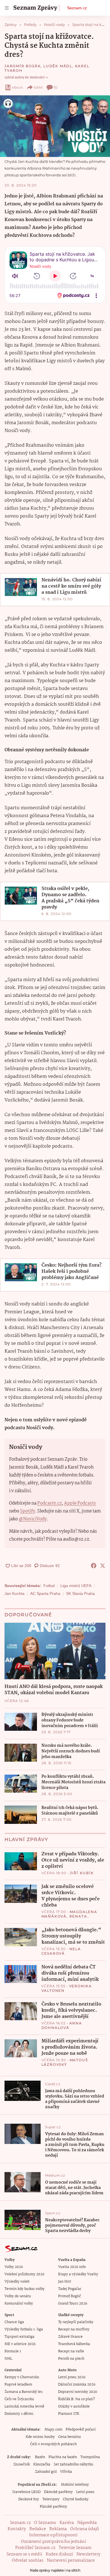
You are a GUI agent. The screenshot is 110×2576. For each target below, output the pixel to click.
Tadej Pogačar (70, 2289)
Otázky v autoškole (74, 2407)
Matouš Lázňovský (65, 2062)
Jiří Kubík (82, 1873)
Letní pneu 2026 (72, 2377)
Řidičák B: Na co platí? (77, 2399)
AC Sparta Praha (45, 1593)
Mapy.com (53, 2430)
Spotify (27, 1511)
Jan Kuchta (15, 1593)
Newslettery (88, 2554)
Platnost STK (69, 2414)
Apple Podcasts (80, 1503)
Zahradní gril (46, 2472)
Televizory (51, 2499)
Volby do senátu (18, 2296)
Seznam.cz (77, 8)
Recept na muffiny (74, 2329)
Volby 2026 (14, 2267)
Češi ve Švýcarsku (19, 2399)
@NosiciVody (33, 1519)
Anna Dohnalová (62, 2025)
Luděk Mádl (58, 66)
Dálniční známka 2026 (77, 2385)
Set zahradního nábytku (73, 2464)
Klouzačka (42, 2464)
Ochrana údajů (85, 2529)
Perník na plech (71, 2359)
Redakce (38, 2529)
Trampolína (90, 2457)
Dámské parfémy (58, 2492)
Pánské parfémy (53, 2507)
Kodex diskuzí (59, 2554)
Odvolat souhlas (28, 2561)
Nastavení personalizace (71, 2561)
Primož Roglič (70, 2296)
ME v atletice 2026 (20, 2344)
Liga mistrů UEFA (76, 1586)
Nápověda (87, 2523)
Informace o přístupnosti (53, 2535)
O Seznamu (45, 2523)
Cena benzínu (70, 2437)
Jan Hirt (65, 2282)
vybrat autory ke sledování (25, 77)
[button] (55, 126)
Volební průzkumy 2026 (24, 2274)
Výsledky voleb (17, 2282)
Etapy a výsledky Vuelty (78, 2274)
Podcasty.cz (49, 1503)
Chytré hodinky (76, 2499)
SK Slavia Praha (80, 1593)
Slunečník (22, 2464)
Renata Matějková (64, 1918)
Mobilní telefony (75, 2485)
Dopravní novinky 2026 (78, 2392)
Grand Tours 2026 (73, 2304)
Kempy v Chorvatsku (22, 2377)
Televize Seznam (75, 2548)
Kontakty (17, 2529)
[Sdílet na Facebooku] (94, 1566)
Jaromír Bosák (23, 66)
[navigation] (7, 8)
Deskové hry (29, 2499)
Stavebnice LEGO (26, 2492)
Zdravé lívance (70, 2337)
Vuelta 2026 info (72, 2267)
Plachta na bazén (63, 2457)
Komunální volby (19, 2304)
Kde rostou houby (40, 2437)
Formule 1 (13, 2351)
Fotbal (49, 1586)
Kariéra (67, 2523)
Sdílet (38, 87)
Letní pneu (85, 2492)
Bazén (40, 2457)
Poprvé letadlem (18, 2385)
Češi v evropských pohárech (53, 2444)
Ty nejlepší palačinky (76, 2322)
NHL (8, 2359)
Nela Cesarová (61, 1951)
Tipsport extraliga (19, 2337)
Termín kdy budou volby (25, 2289)
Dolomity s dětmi (19, 2414)
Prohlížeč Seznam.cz (35, 2548)
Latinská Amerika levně (24, 2407)
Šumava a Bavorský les (24, 2392)
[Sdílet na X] (103, 1566)
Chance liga (14, 2322)
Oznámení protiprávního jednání (53, 2542)
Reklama (58, 2529)
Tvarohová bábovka (74, 2344)
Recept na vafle (71, 2351)
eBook (17, 87)
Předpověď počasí (81, 2430)
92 (56, 87)
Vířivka (66, 2472)
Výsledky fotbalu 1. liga (24, 2329)
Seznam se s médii (24, 2554)
